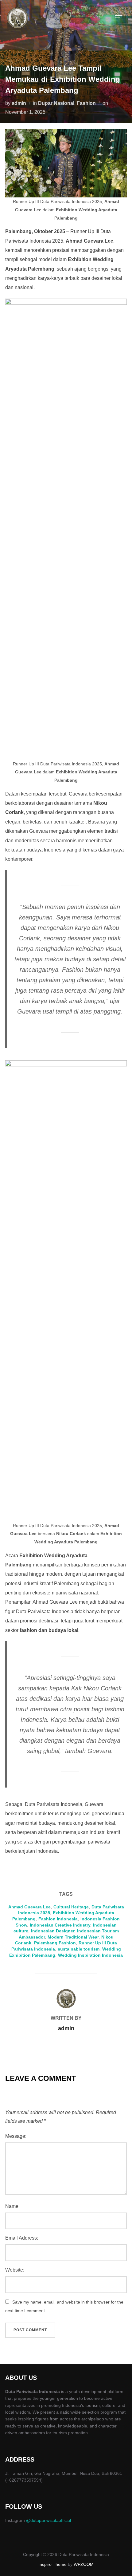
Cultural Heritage (71, 1907)
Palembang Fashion (55, 1943)
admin (19, 103)
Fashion (86, 103)
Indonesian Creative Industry (60, 1925)
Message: (16, 2136)
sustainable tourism (79, 1949)
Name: (12, 2206)
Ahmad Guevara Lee (29, 1907)
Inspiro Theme (52, 2564)
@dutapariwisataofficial (49, 2520)
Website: (15, 2270)
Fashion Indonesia (58, 1919)
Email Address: (22, 2238)
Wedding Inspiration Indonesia (90, 1955)
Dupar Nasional (56, 103)
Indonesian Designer (53, 1931)
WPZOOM (84, 2564)
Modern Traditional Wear (73, 1937)
